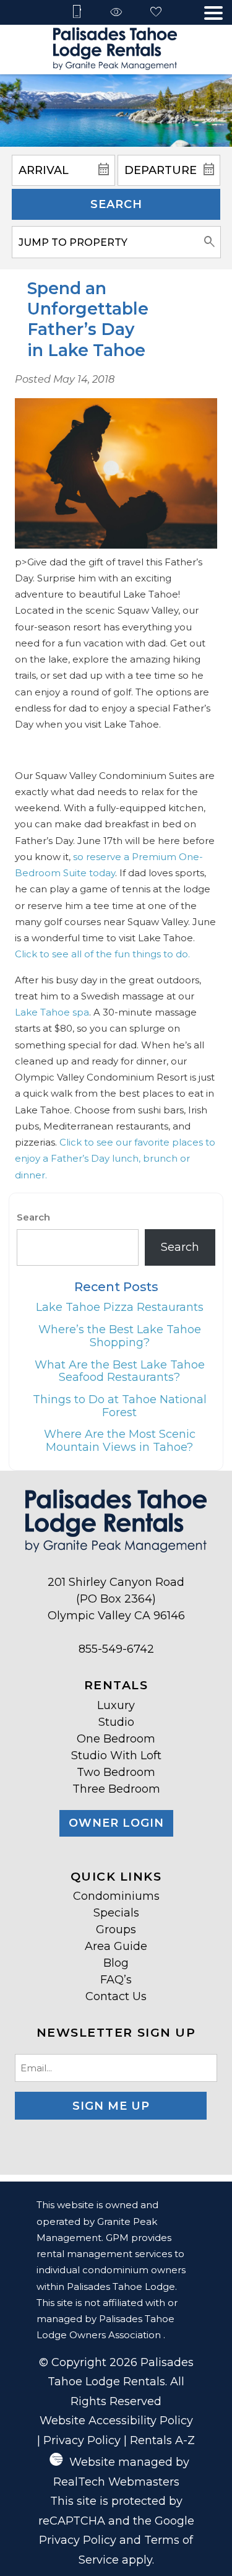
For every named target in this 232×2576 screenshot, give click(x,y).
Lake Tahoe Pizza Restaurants (120, 1307)
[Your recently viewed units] (116, 13)
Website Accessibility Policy (116, 2421)
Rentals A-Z (162, 2440)
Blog (116, 1963)
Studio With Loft (116, 1756)
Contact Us (116, 1996)
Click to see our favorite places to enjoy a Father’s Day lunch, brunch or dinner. (115, 1159)
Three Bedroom (116, 1789)
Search (116, 204)
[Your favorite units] (156, 13)
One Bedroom (116, 1739)
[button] (213, 13)
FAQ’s (116, 1980)
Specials (116, 1913)
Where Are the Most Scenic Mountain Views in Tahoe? (120, 1441)
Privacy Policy (82, 2440)
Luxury (116, 1705)
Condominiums (116, 1896)
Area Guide (116, 1946)
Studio (116, 1722)
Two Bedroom (116, 1772)
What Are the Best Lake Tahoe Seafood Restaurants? (120, 1371)
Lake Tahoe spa (52, 1012)
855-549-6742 (116, 1649)
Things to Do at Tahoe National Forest (120, 1406)
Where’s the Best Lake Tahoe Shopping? (120, 1336)
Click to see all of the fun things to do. (102, 954)
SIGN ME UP (111, 2106)
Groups (116, 1930)
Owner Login (116, 1823)
